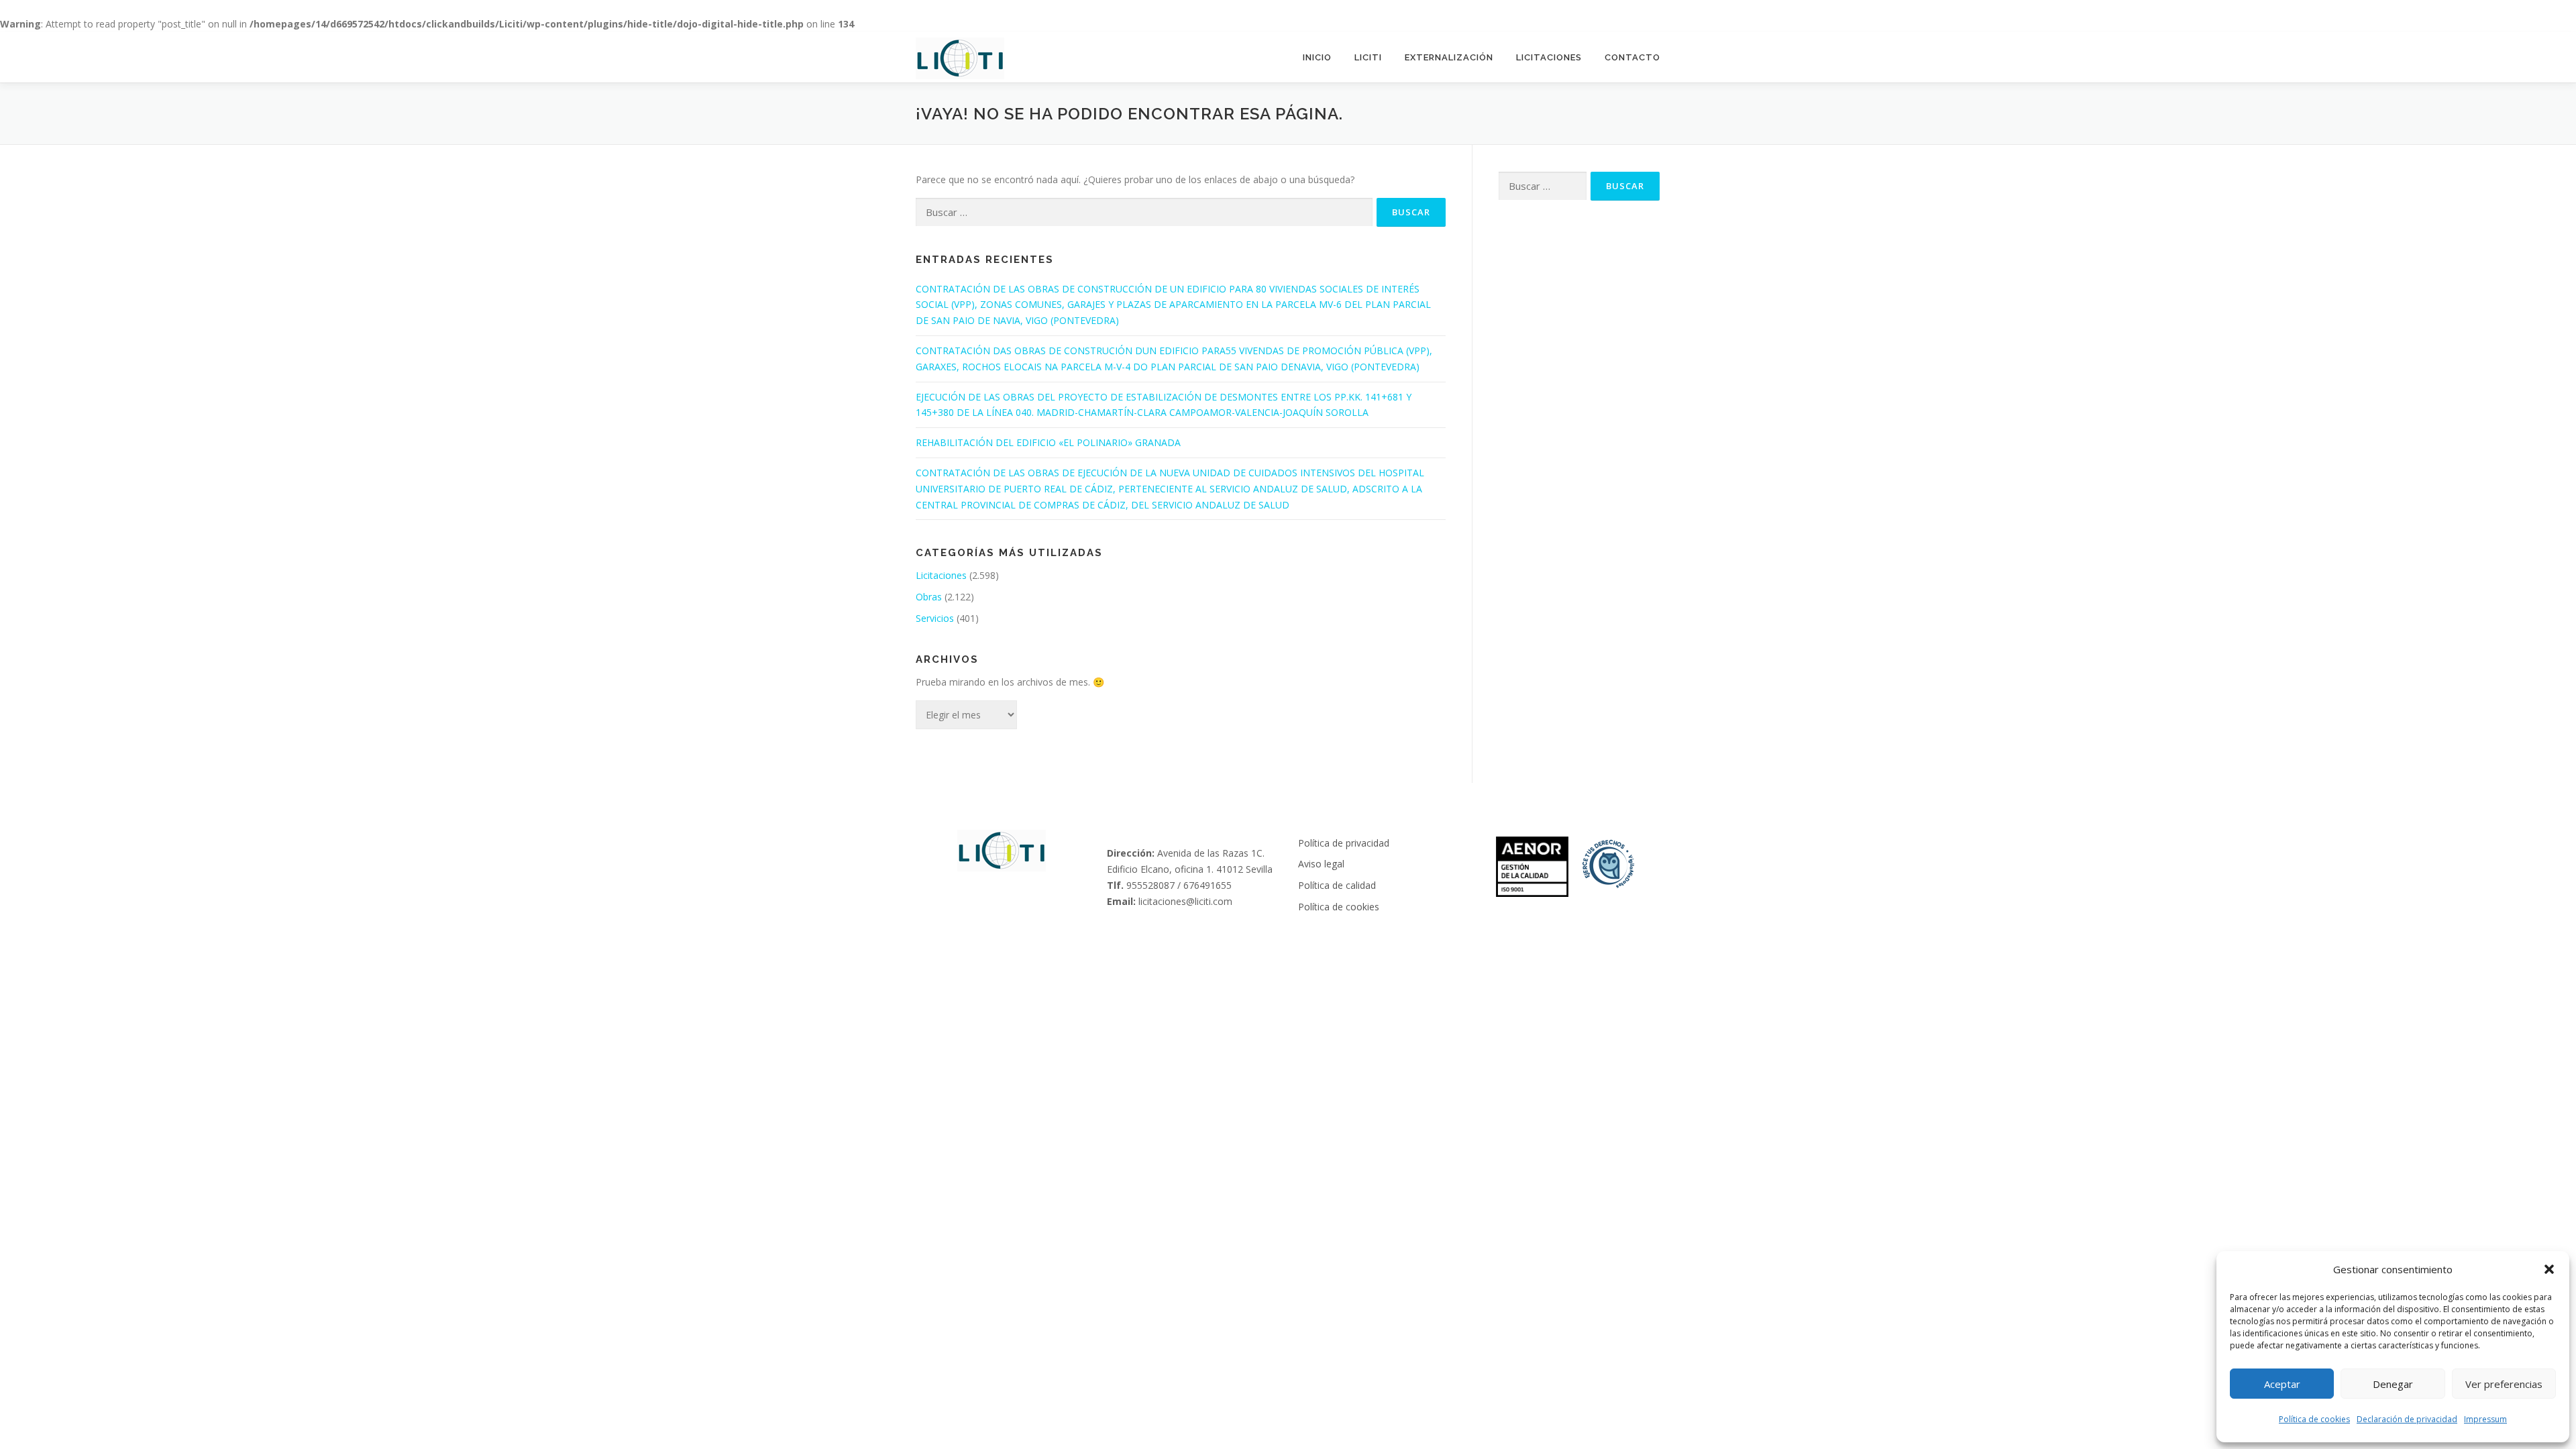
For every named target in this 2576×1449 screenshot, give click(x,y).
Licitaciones (1549, 57)
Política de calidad (1337, 885)
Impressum (2485, 1419)
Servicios (935, 618)
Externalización (1449, 57)
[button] (2549, 1269)
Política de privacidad (1344, 843)
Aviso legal (1321, 864)
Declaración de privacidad (2407, 1419)
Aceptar (2282, 1384)
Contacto (1632, 57)
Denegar (2393, 1384)
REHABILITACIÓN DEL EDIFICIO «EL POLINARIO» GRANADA (1048, 442)
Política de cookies (2314, 1419)
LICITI (1368, 57)
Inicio (1317, 57)
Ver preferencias (2504, 1384)
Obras (929, 597)
